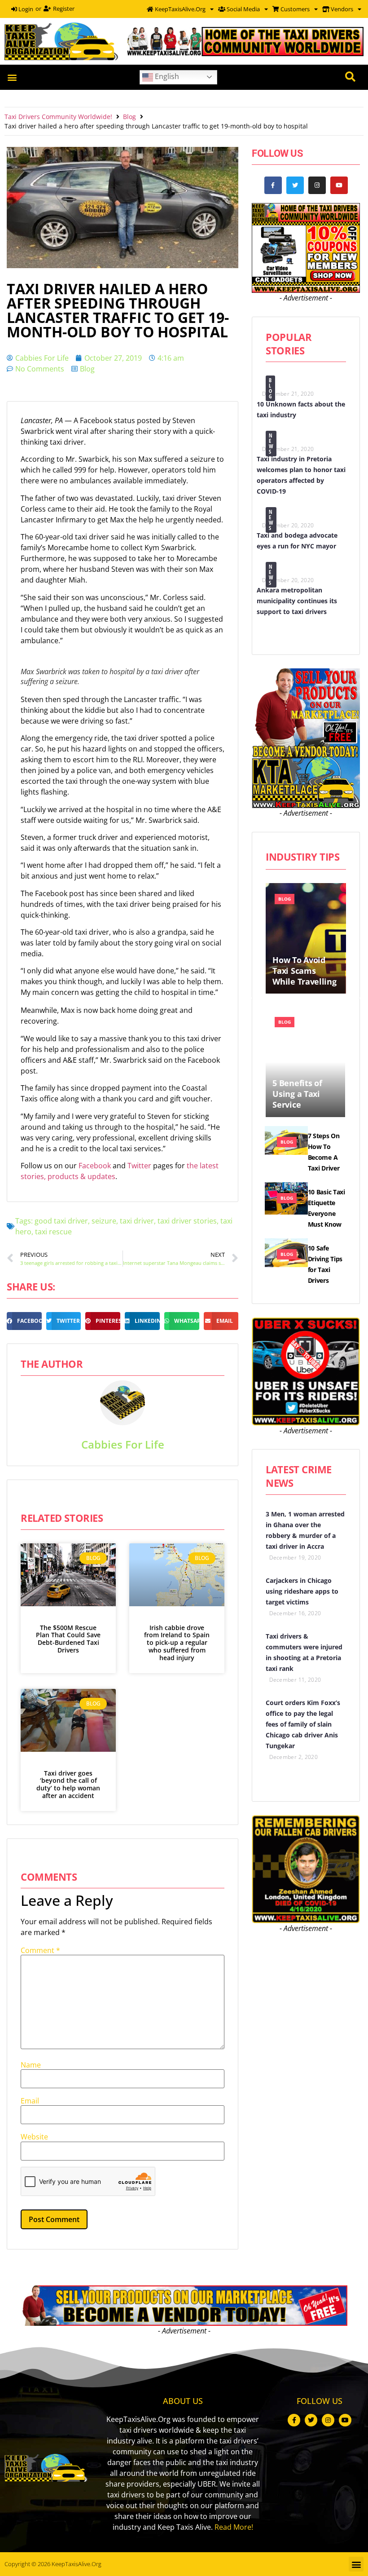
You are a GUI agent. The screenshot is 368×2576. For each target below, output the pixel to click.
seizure (104, 1221)
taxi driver (137, 1221)
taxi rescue (53, 1232)
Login (25, 9)
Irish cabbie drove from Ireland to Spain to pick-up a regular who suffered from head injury (177, 1643)
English (166, 76)
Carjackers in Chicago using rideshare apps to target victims (302, 1591)
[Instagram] (317, 185)
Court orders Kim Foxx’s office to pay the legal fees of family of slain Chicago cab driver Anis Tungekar (303, 1724)
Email (30, 2101)
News (271, 444)
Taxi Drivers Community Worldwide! (58, 117)
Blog (129, 117)
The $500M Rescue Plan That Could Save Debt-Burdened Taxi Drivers (68, 1639)
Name (31, 2065)
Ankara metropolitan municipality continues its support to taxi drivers (297, 601)
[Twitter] (295, 185)
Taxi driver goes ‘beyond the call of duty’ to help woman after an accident (68, 1784)
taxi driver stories (187, 1221)
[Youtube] (339, 185)
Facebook (96, 1166)
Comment (40, 1950)
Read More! (234, 2527)
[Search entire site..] (350, 77)
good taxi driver (61, 1221)
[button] (12, 77)
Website (34, 2137)
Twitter (140, 1166)
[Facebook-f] (273, 185)
